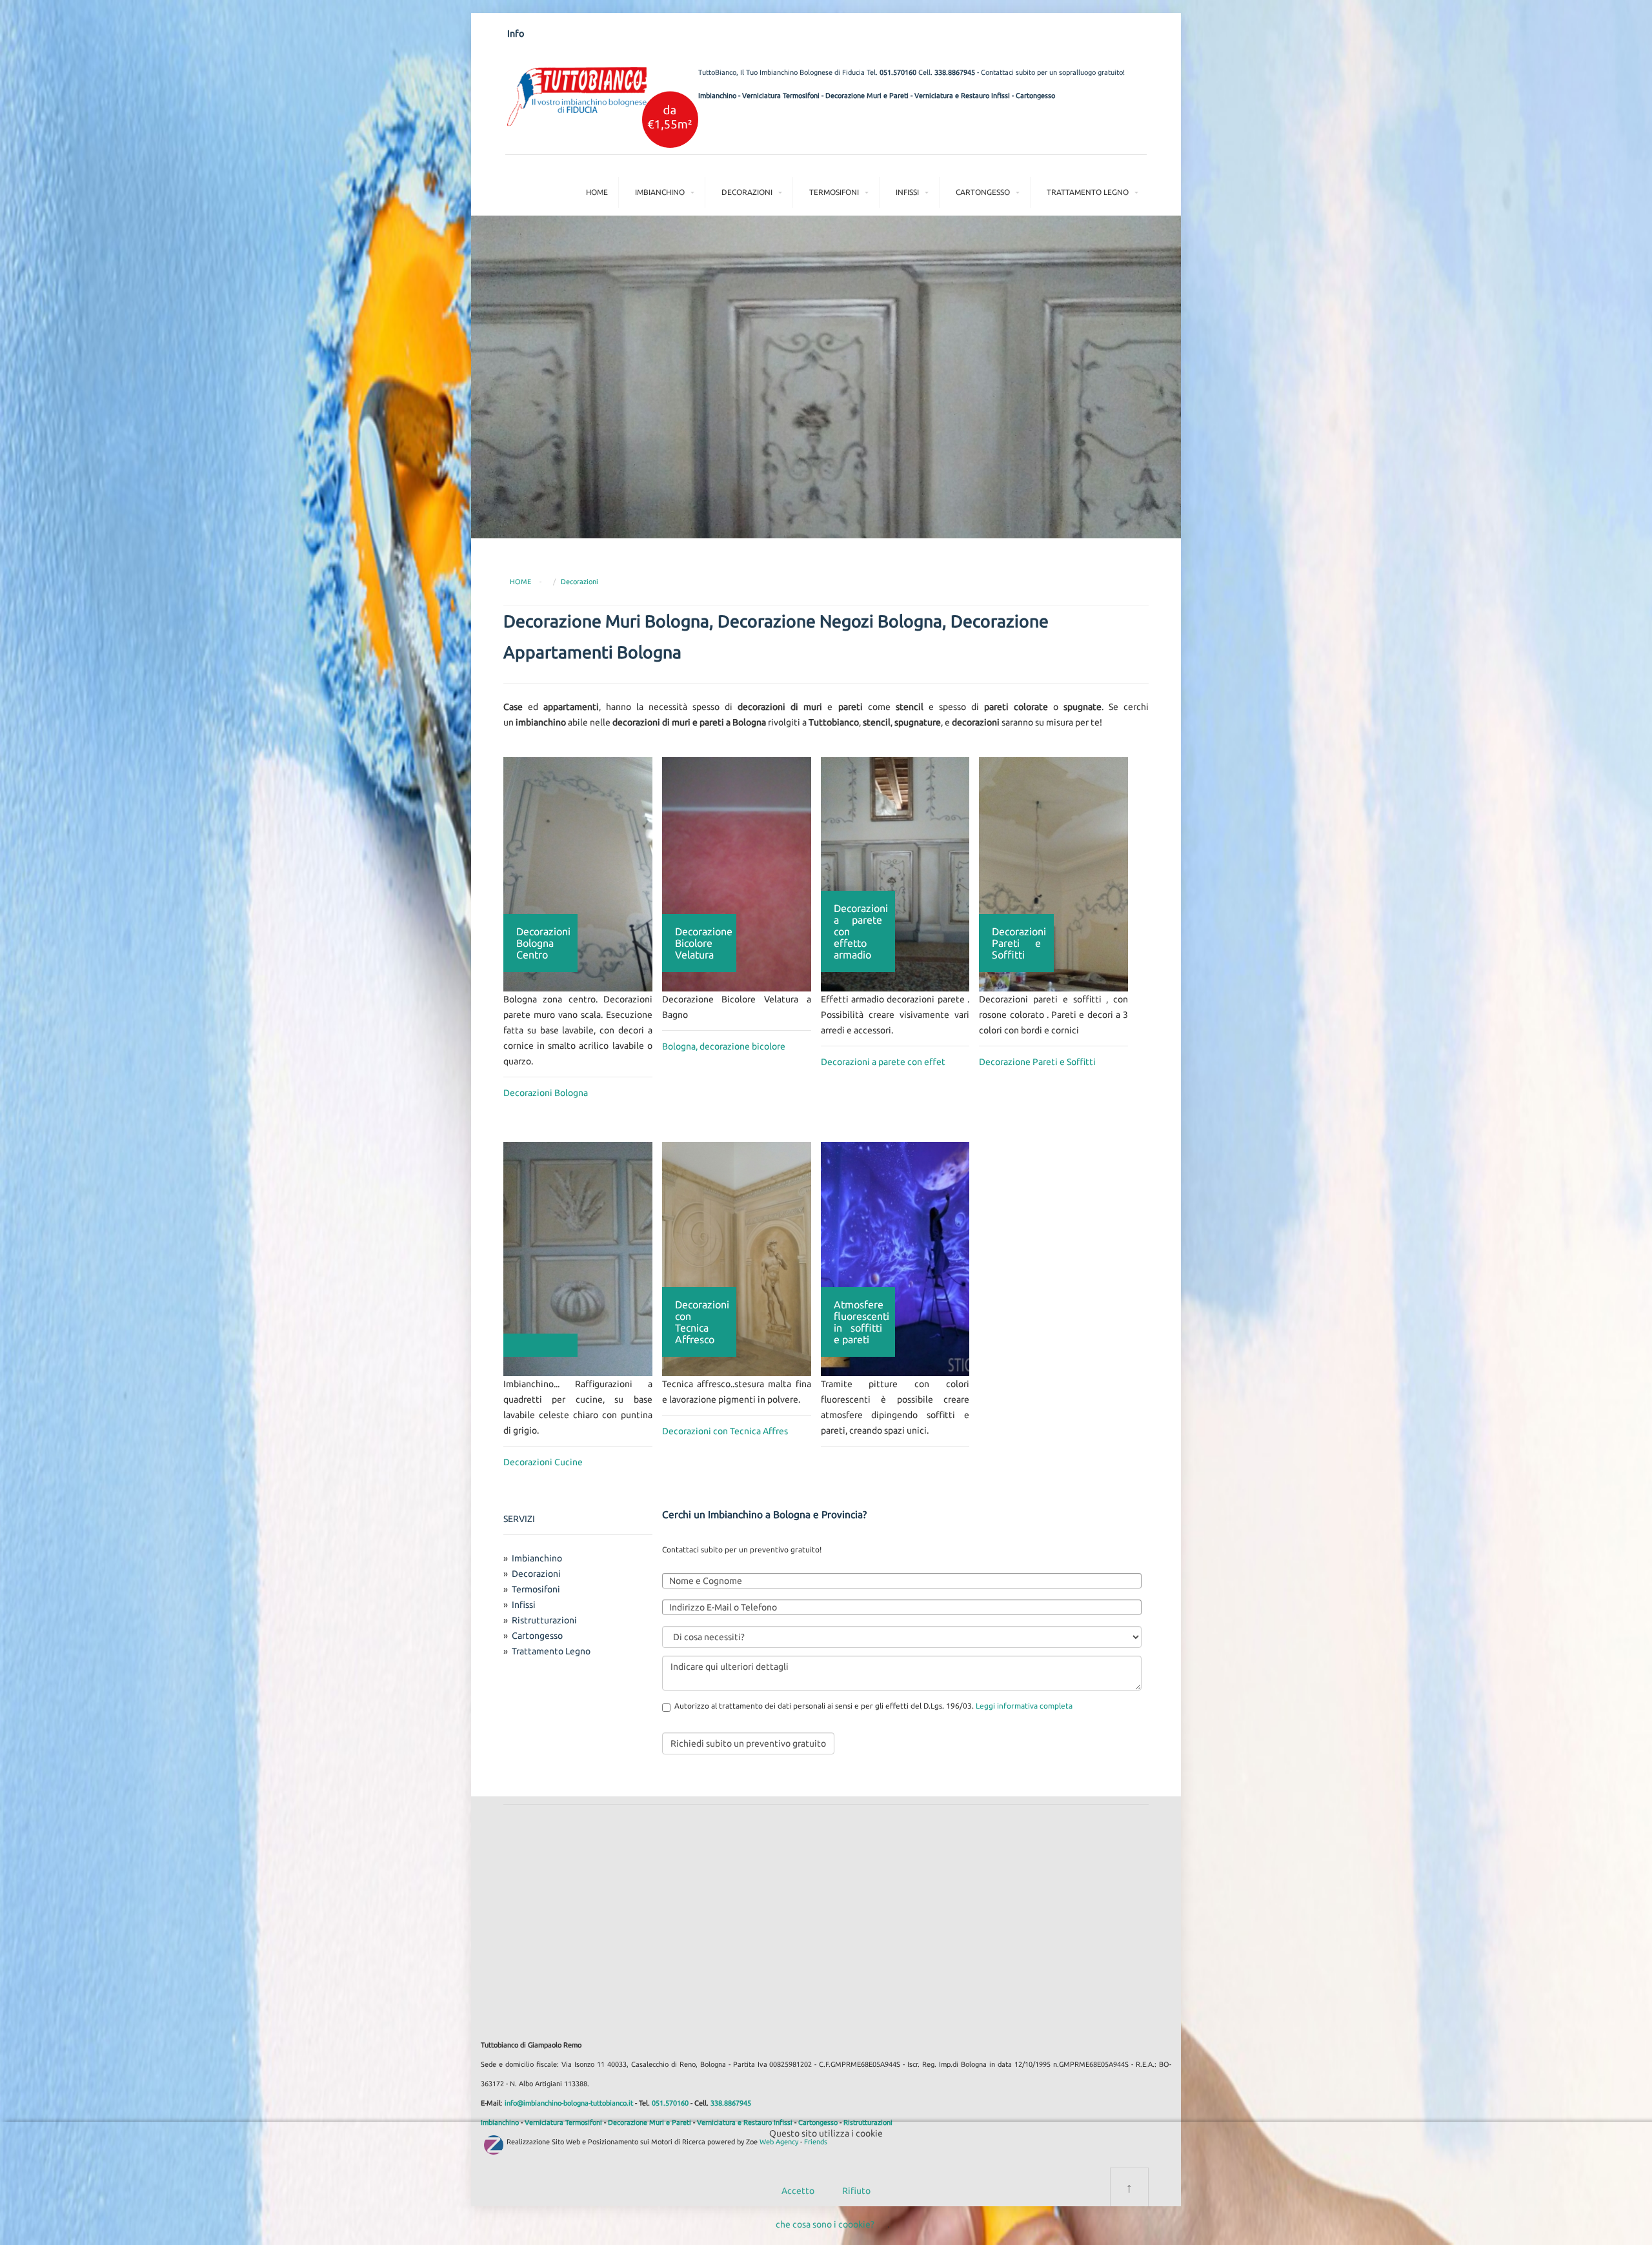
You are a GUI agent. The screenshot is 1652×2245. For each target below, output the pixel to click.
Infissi (907, 192)
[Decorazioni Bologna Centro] (578, 873)
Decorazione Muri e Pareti (867, 96)
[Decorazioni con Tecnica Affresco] (737, 1258)
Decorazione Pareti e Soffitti (1037, 1062)
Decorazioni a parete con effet (883, 1062)
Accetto (798, 2191)
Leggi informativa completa (1024, 1706)
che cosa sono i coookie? (825, 2224)
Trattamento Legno (1088, 192)
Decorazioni (747, 192)
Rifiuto (856, 2191)
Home (597, 192)
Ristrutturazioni (544, 1620)
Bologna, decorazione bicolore (724, 1046)
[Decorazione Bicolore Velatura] (737, 873)
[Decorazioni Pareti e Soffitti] (1053, 873)
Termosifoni (834, 192)
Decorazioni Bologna (546, 1093)
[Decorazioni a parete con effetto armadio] (895, 873)
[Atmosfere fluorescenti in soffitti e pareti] (895, 1258)
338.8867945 (955, 72)
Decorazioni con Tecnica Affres (725, 1431)
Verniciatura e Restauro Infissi (962, 96)
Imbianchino (717, 96)
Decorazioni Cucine (543, 1462)
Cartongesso (1035, 96)
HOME (520, 582)
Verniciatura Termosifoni (781, 96)
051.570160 (898, 72)
